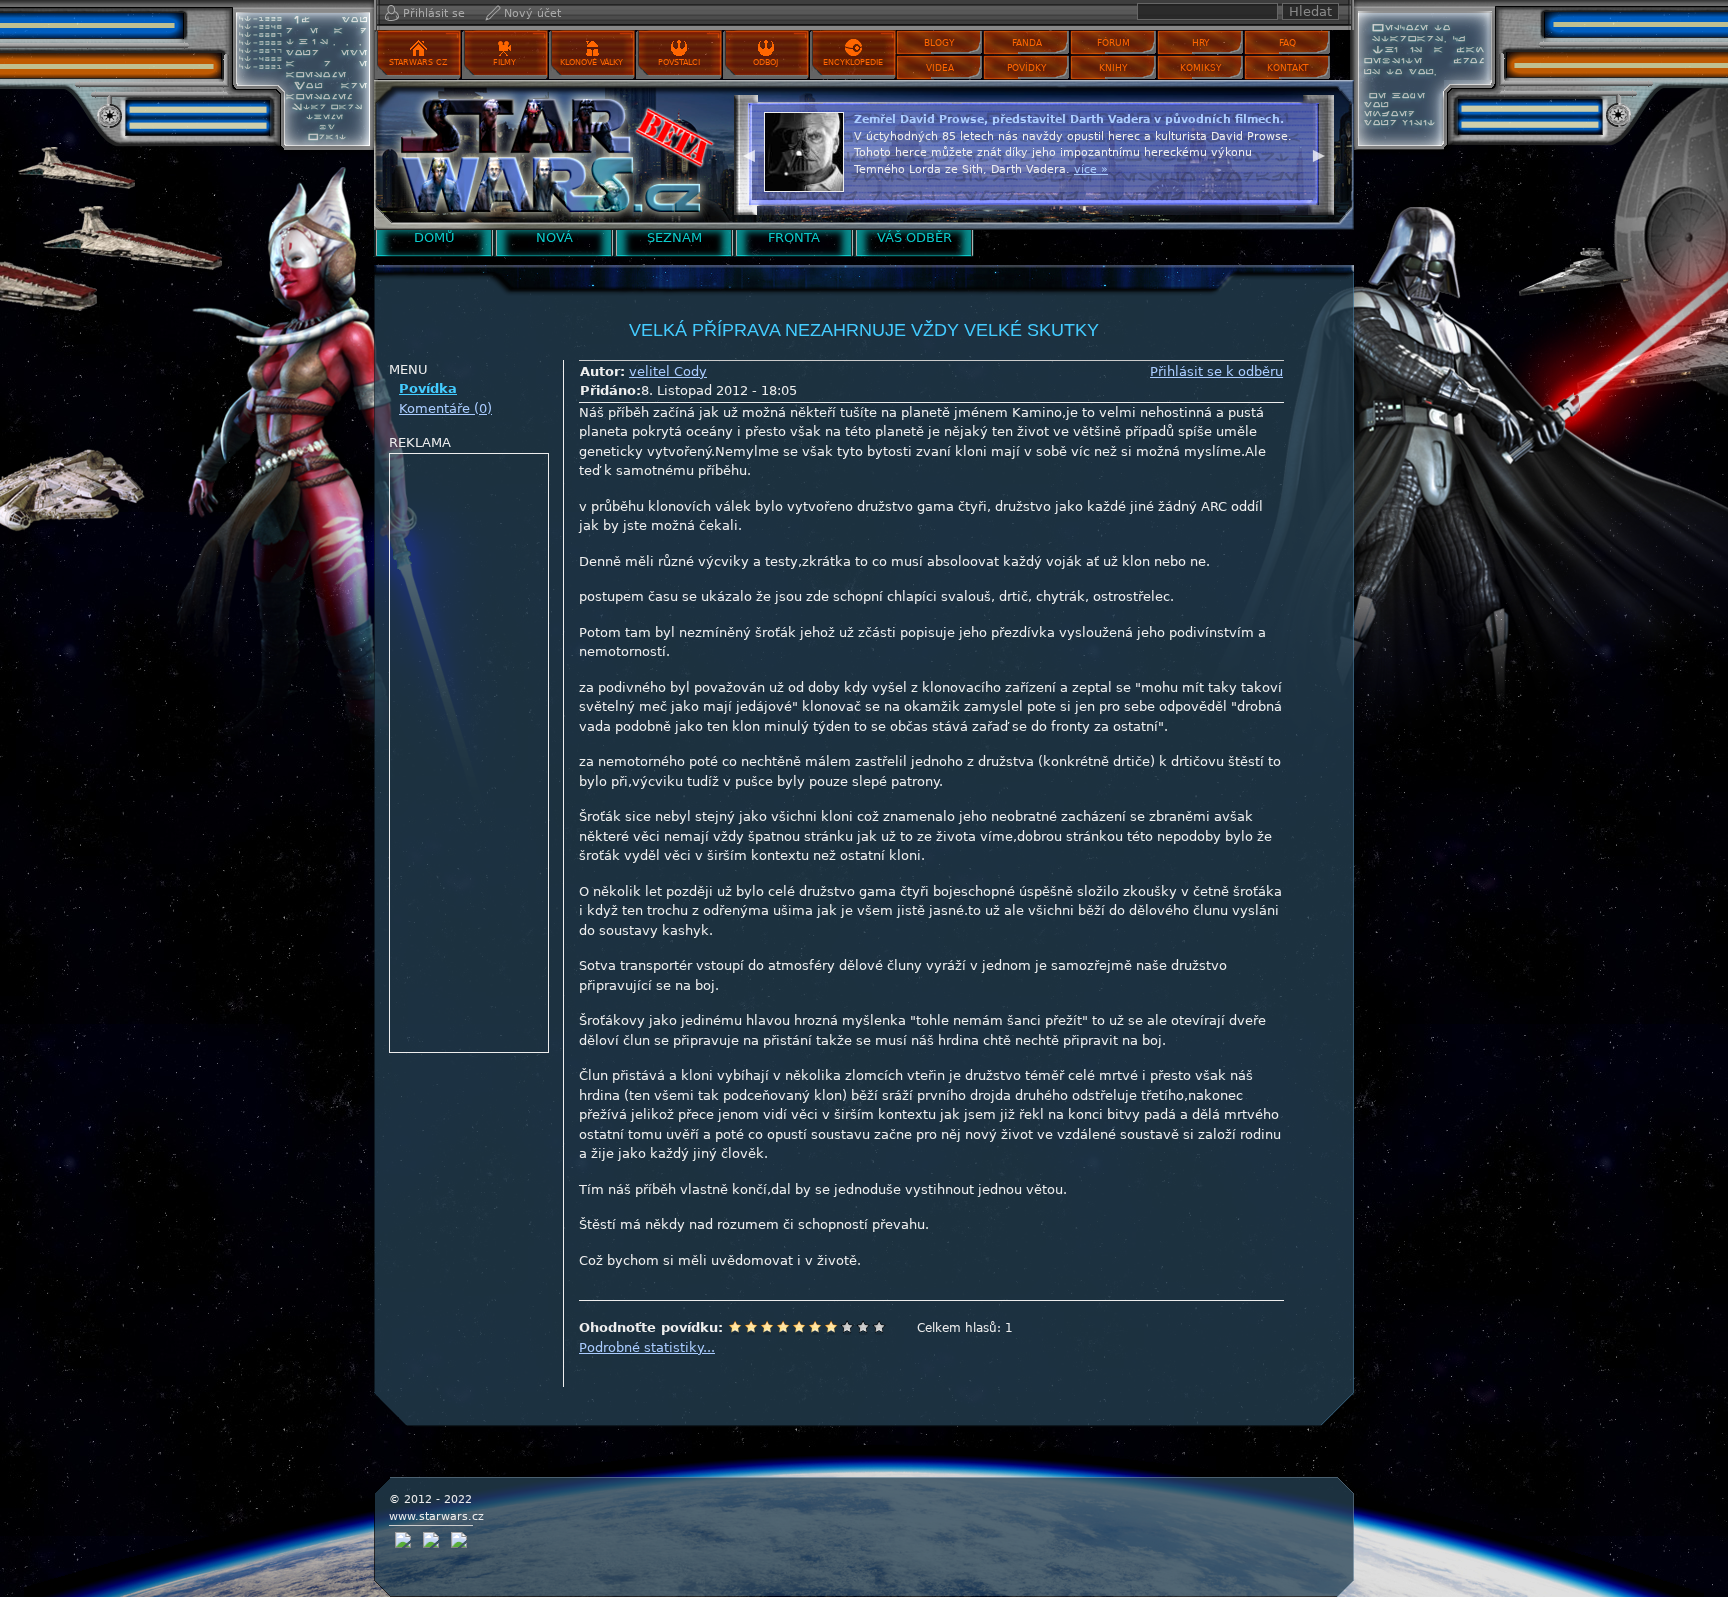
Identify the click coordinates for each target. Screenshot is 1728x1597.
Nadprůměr (815, 1327)
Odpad (735, 1327)
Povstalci (679, 62)
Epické (879, 1327)
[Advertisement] (470, 754)
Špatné (767, 1327)
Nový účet (532, 13)
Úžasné (863, 1327)
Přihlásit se (434, 13)
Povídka (428, 388)
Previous (749, 153)
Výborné (847, 1327)
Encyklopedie (853, 62)
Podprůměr (783, 1327)
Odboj (765, 62)
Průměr (799, 1327)
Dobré (831, 1327)
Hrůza (751, 1327)
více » (1240, 185)
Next (1319, 153)
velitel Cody (668, 371)
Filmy (504, 62)
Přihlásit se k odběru (1216, 371)
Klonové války (591, 62)
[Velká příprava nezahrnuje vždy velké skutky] (549, 154)
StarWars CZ (418, 62)
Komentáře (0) (445, 408)
